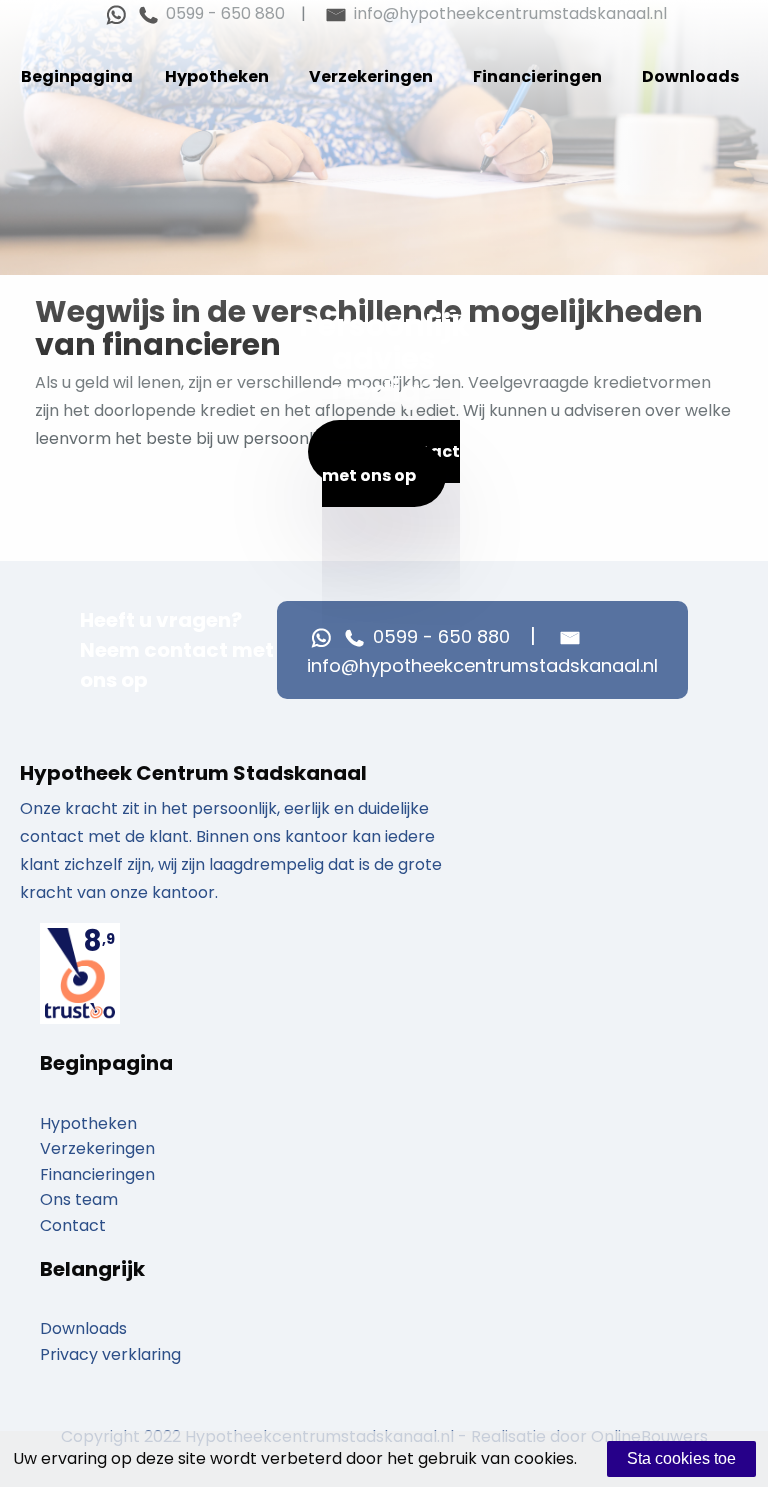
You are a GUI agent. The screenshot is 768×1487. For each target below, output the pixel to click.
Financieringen (537, 76)
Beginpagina (77, 76)
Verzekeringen (371, 76)
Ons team (79, 1199)
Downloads (690, 76)
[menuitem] (77, 77)
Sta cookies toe (681, 1458)
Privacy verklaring (110, 1354)
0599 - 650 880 (223, 13)
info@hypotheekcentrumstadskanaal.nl (508, 13)
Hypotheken (217, 76)
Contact (73, 1225)
